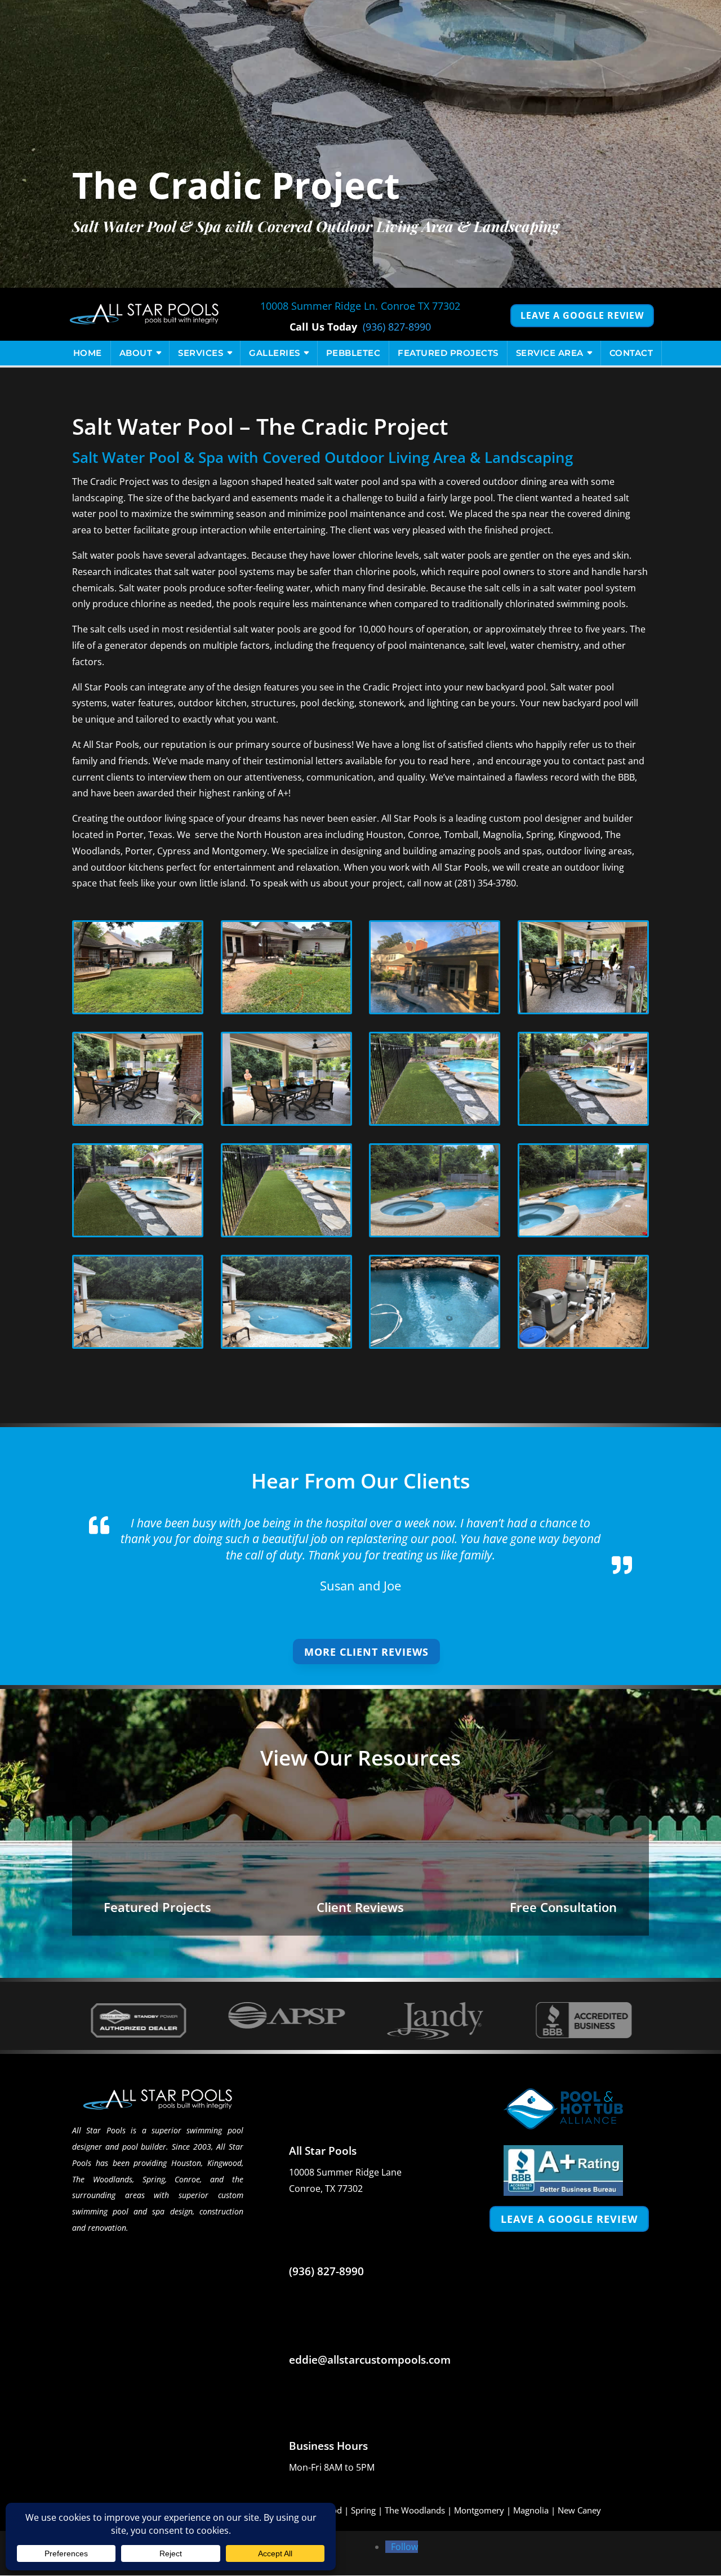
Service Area (550, 353)
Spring (363, 2510)
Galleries (275, 353)
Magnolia (531, 2510)
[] (528, 1890)
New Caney (579, 2510)
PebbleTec (353, 353)
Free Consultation (563, 1907)
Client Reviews (360, 1907)
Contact (631, 353)
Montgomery (479, 2510)
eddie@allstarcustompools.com (370, 2360)
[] (126, 1890)
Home (88, 353)
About (136, 353)
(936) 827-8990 (397, 327)
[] (325, 1890)
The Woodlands (415, 2510)
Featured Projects (448, 353)
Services (201, 353)
